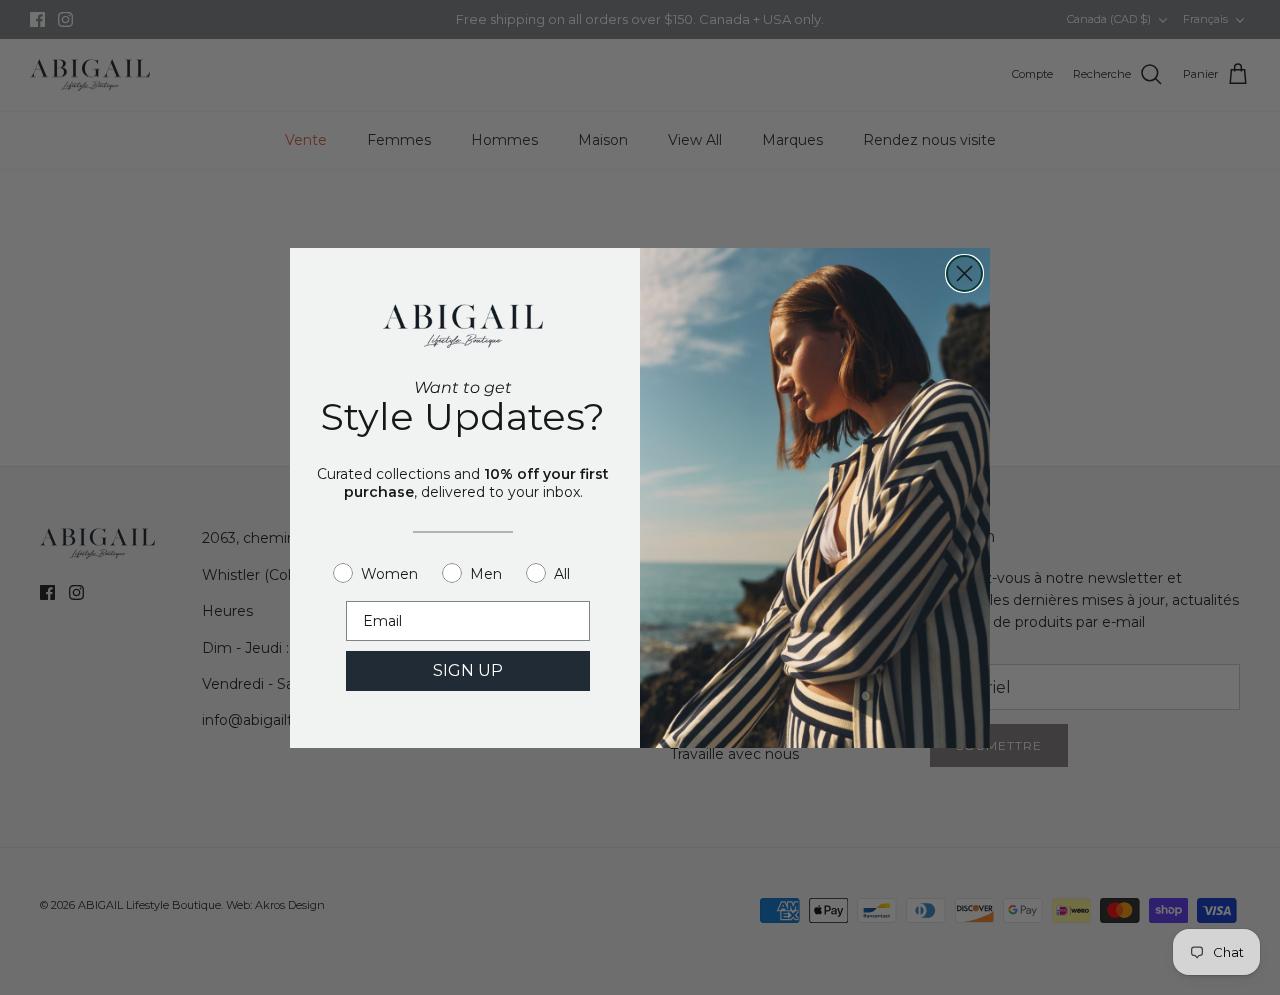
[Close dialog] (964, 273)
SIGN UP (468, 670)
